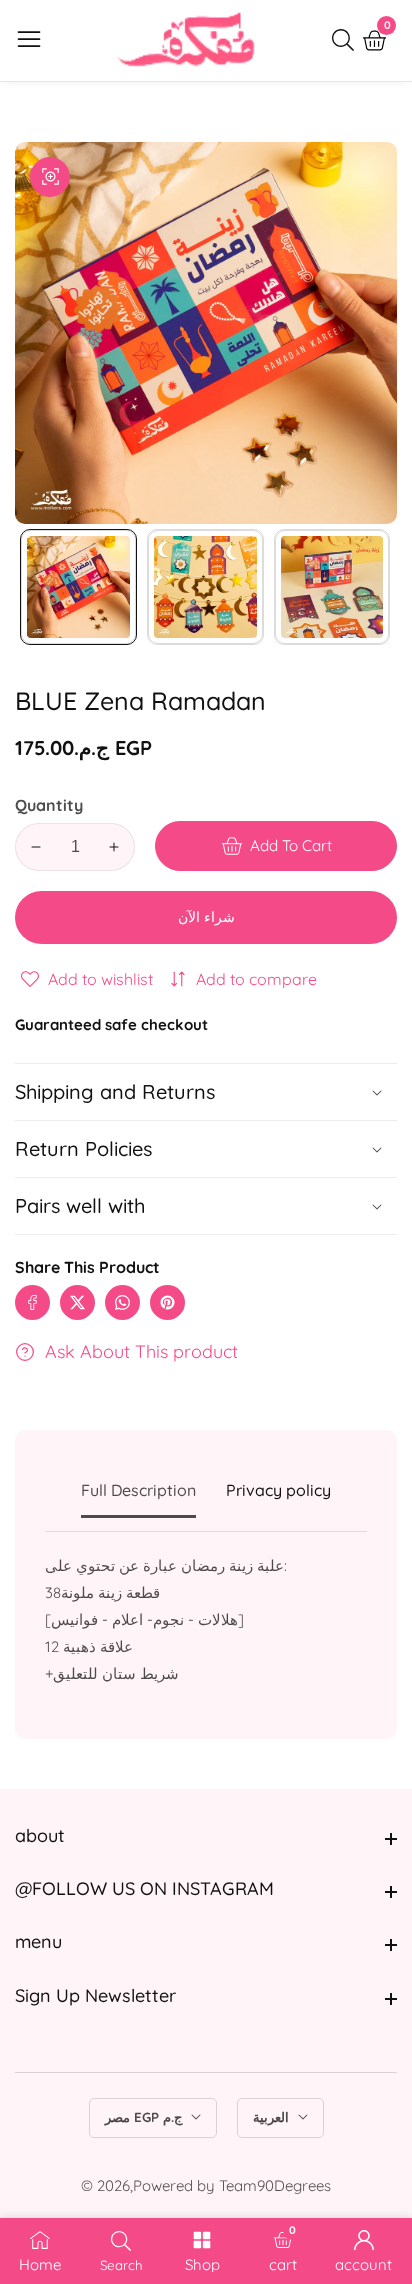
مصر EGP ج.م (145, 2117)
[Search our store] (347, 40)
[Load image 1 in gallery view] (78, 587)
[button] (206, 1206)
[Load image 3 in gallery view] (332, 587)
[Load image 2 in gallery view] (205, 587)
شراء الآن (206, 917)
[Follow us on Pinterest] (167, 1302)
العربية (273, 2117)
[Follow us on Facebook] (32, 1302)
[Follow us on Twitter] (77, 1302)
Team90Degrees (275, 2185)
